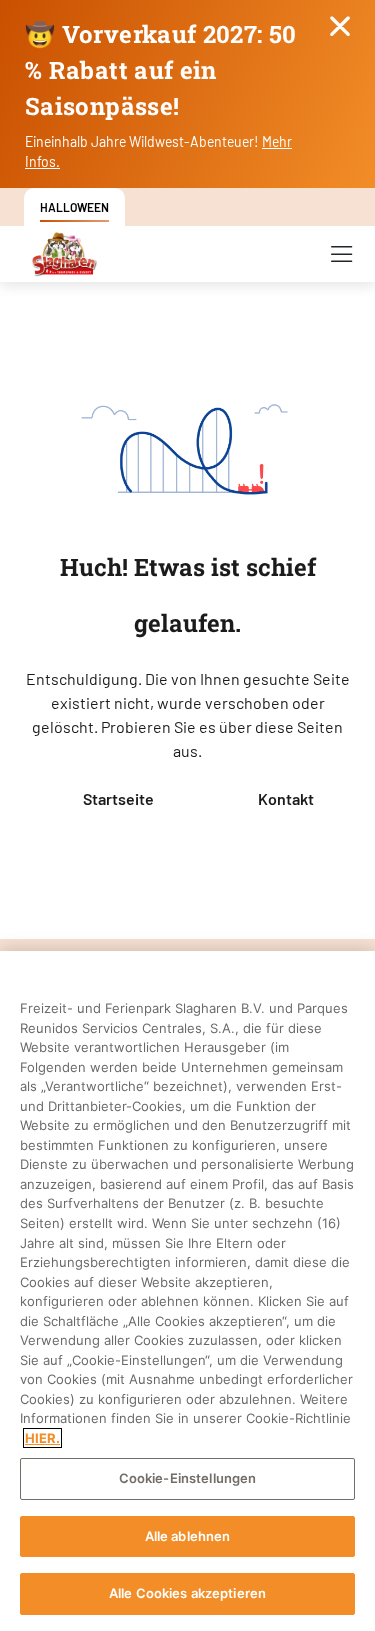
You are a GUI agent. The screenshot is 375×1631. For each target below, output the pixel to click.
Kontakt (286, 798)
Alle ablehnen (188, 1536)
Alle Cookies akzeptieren (187, 1593)
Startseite (118, 798)
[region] (187, 1291)
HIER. (42, 1438)
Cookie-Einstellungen (188, 1478)
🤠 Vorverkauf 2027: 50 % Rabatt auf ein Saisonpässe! (161, 70)
